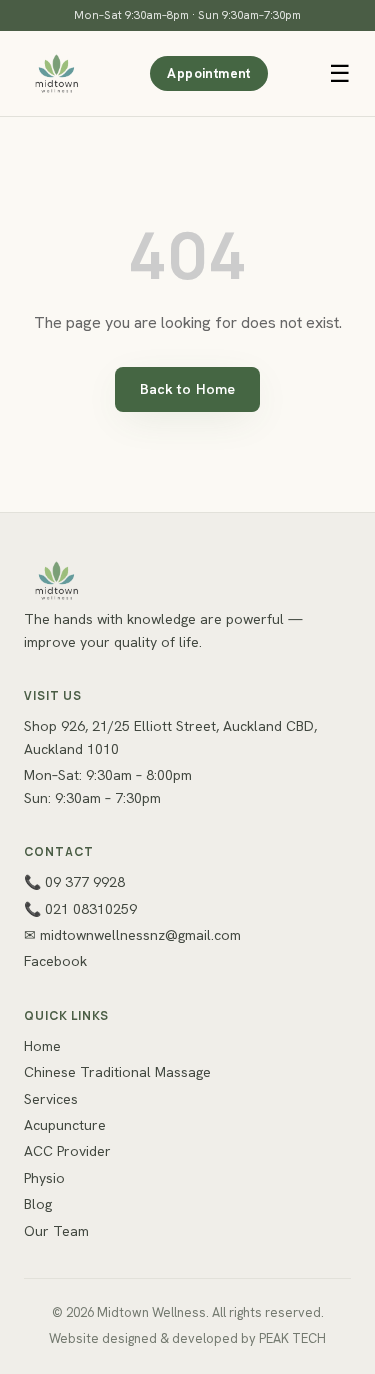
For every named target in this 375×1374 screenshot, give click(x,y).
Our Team (56, 1231)
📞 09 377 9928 (74, 882)
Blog (38, 1204)
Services (51, 1099)
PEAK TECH (292, 1338)
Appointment (208, 73)
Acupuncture (65, 1125)
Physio (44, 1178)
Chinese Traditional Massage (117, 1072)
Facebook (55, 961)
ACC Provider (67, 1151)
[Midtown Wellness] (56, 74)
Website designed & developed (143, 1338)
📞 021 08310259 (80, 909)
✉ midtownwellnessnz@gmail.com (132, 935)
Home (42, 1046)
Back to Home (188, 389)
